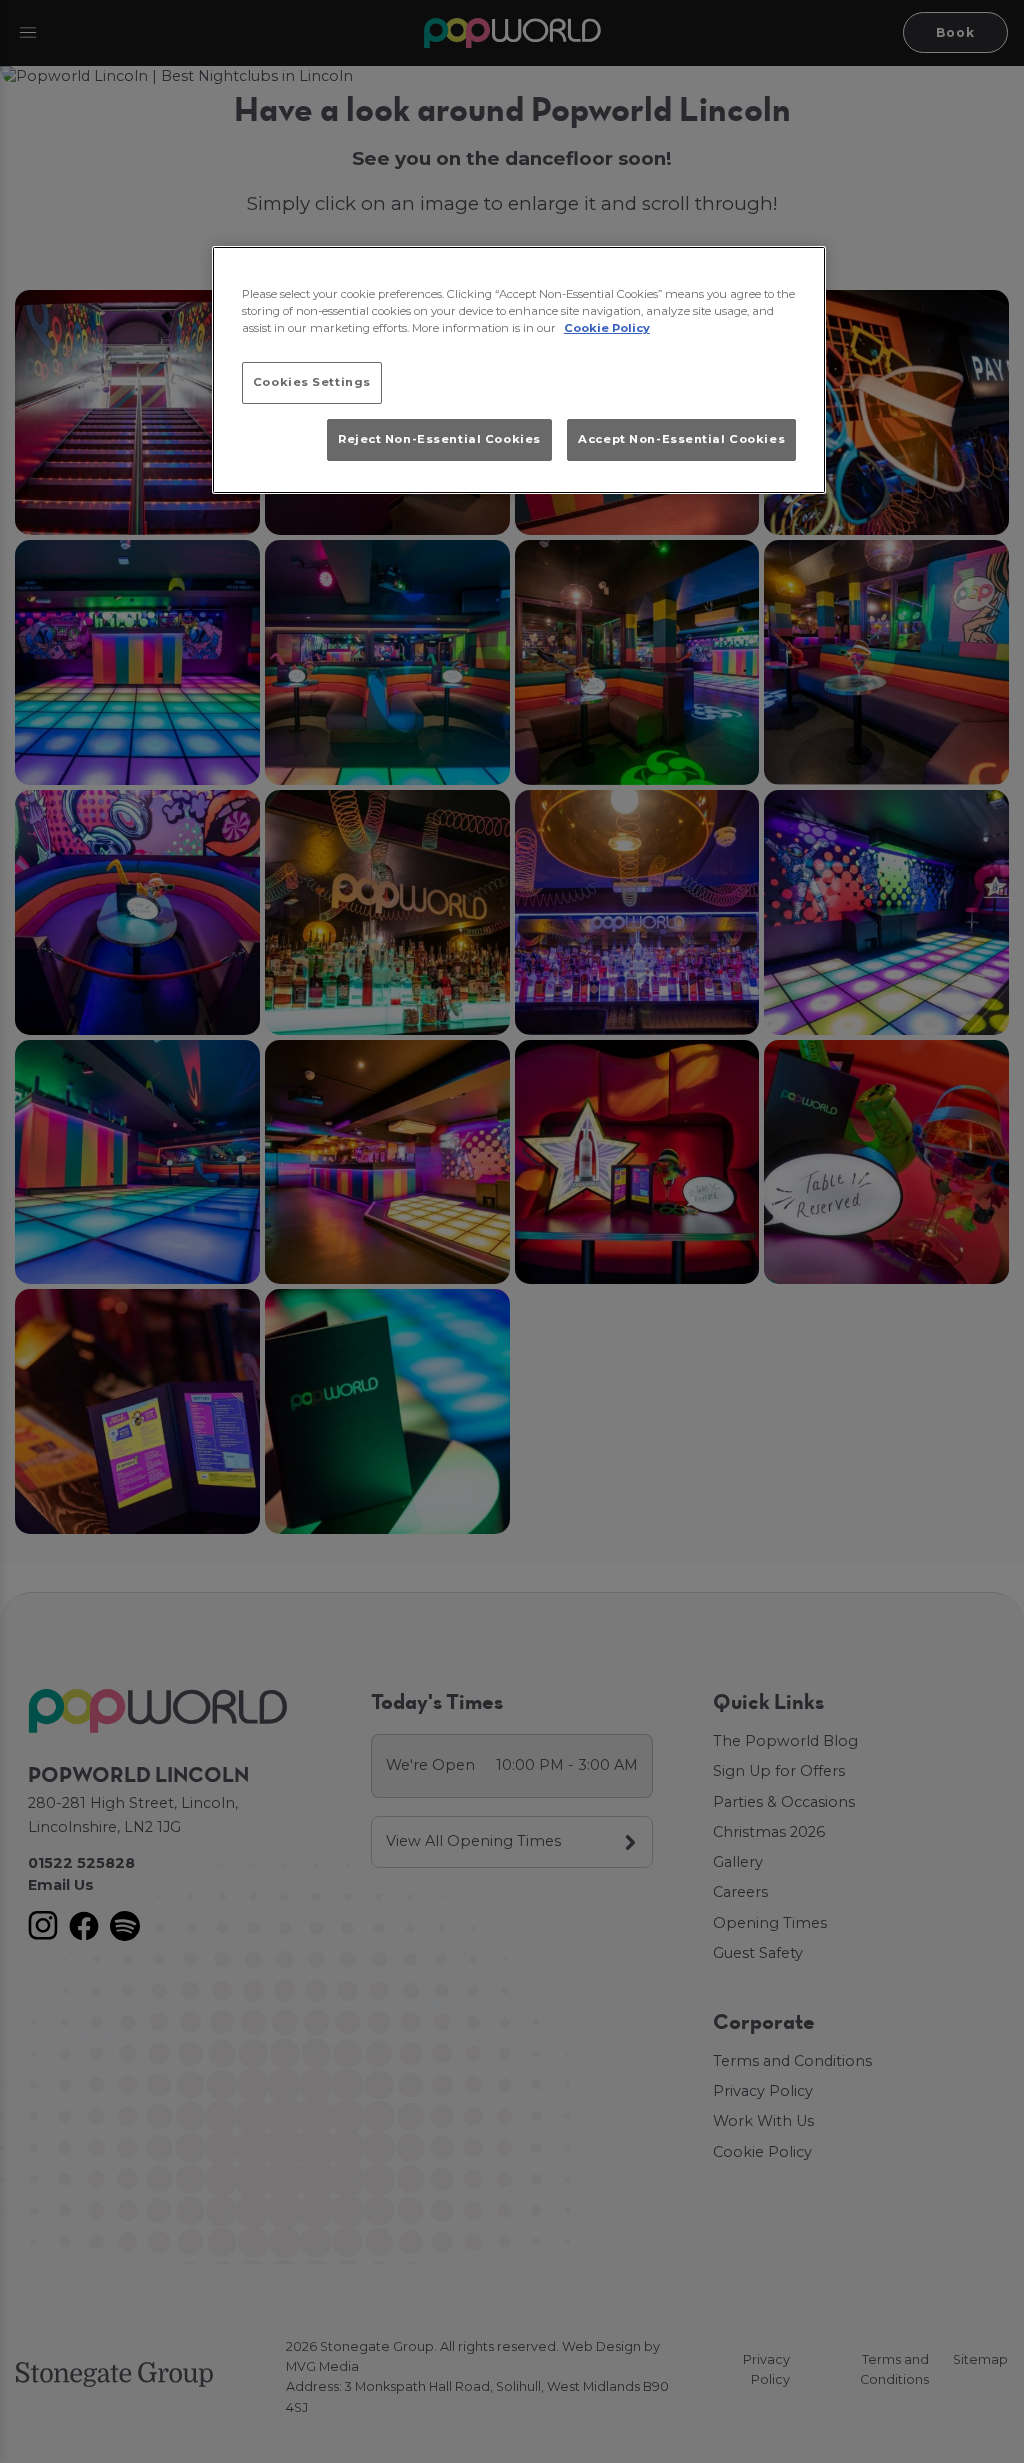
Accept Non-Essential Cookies (681, 439)
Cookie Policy (607, 328)
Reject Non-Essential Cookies (439, 439)
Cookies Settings (312, 382)
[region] (519, 370)
